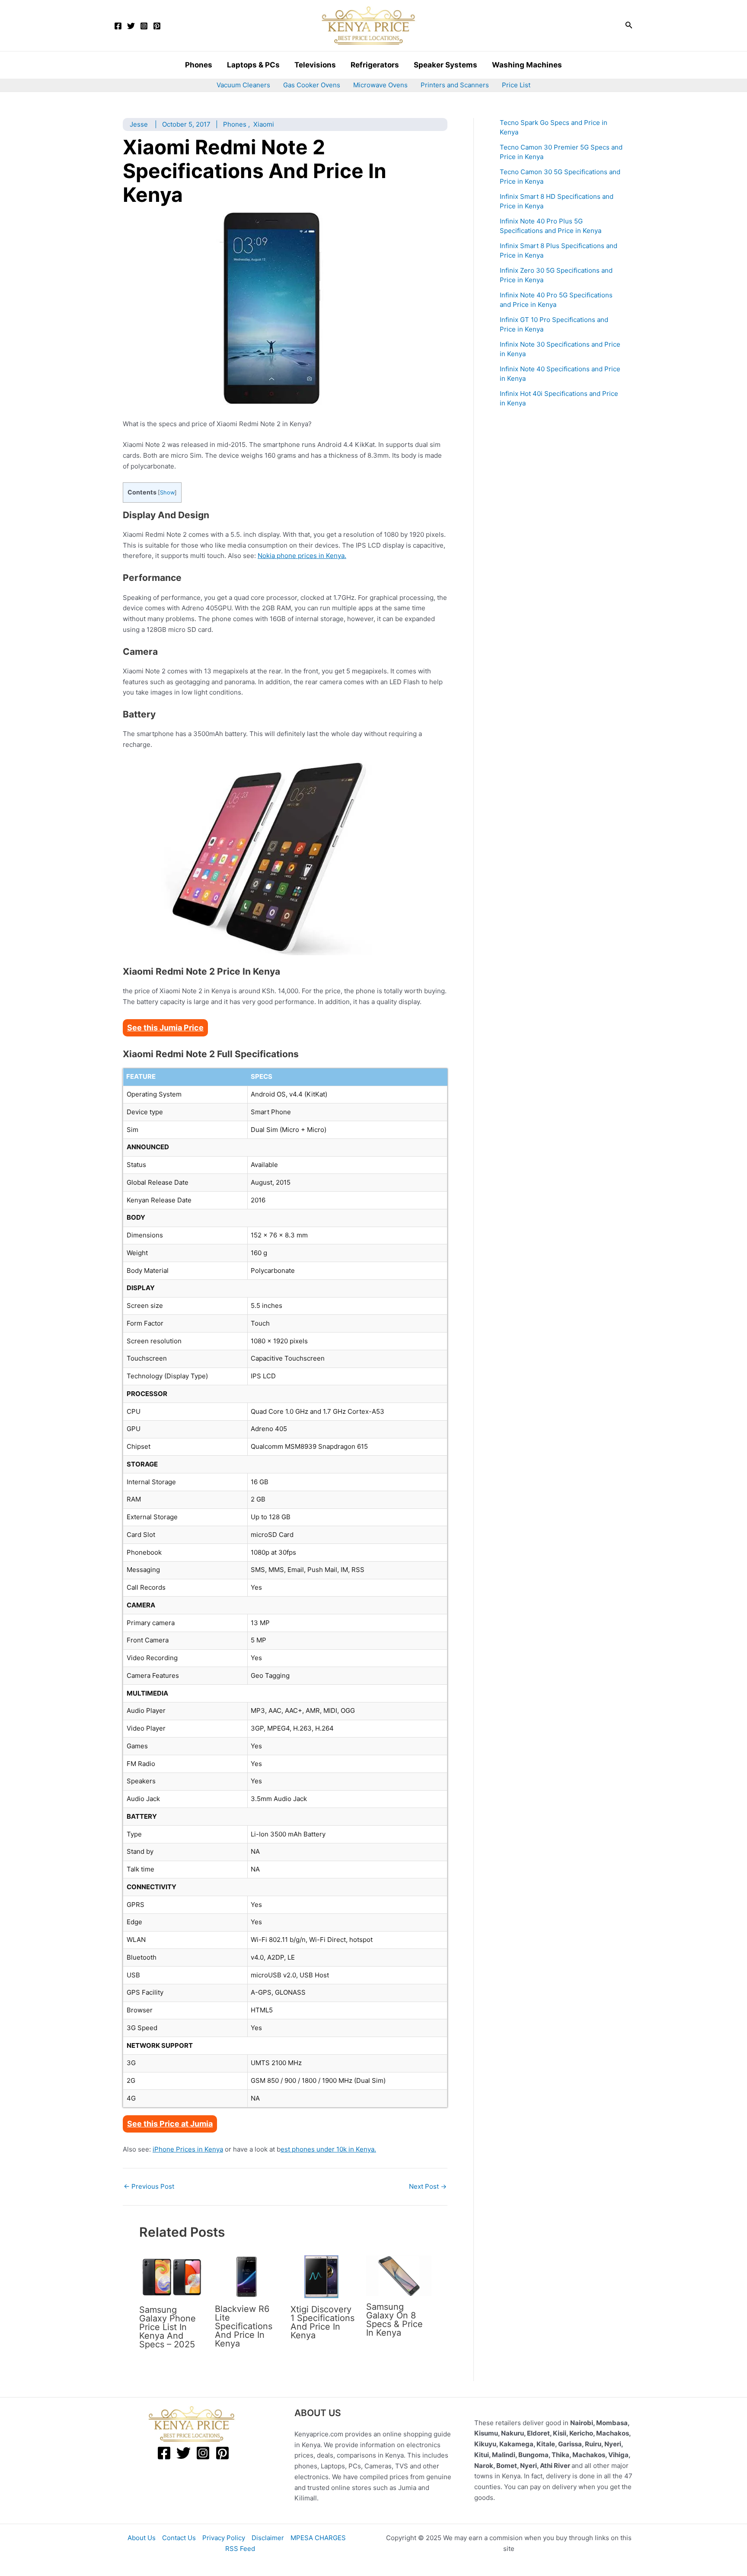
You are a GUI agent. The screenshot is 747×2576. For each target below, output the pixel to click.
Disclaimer (268, 2538)
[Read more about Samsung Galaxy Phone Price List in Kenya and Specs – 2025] (172, 2277)
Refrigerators (375, 65)
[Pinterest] (157, 26)
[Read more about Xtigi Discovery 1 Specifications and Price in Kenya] (323, 2276)
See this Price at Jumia (170, 2124)
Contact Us (179, 2538)
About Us (142, 2538)
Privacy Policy (224, 2538)
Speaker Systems (445, 65)
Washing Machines (527, 65)
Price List (516, 85)
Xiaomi (264, 124)
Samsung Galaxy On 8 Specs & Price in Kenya (394, 2320)
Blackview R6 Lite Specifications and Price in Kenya (244, 2326)
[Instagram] (144, 26)
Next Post (428, 2186)
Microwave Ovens (380, 85)
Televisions (315, 65)
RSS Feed (240, 2549)
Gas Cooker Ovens (312, 85)
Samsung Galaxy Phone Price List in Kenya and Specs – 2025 (168, 2327)
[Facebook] (118, 26)
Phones (199, 65)
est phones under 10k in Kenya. (328, 2149)
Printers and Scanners (455, 85)
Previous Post (149, 2186)
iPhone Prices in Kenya (188, 2149)
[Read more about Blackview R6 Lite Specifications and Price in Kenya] (247, 2276)
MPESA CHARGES (318, 2538)
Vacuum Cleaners (243, 85)
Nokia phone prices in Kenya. (302, 556)
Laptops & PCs (253, 65)
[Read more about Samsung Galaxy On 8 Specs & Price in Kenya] (399, 2275)
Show (167, 493)
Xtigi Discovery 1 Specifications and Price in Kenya (322, 2322)
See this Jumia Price (165, 1028)
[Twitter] (131, 26)
